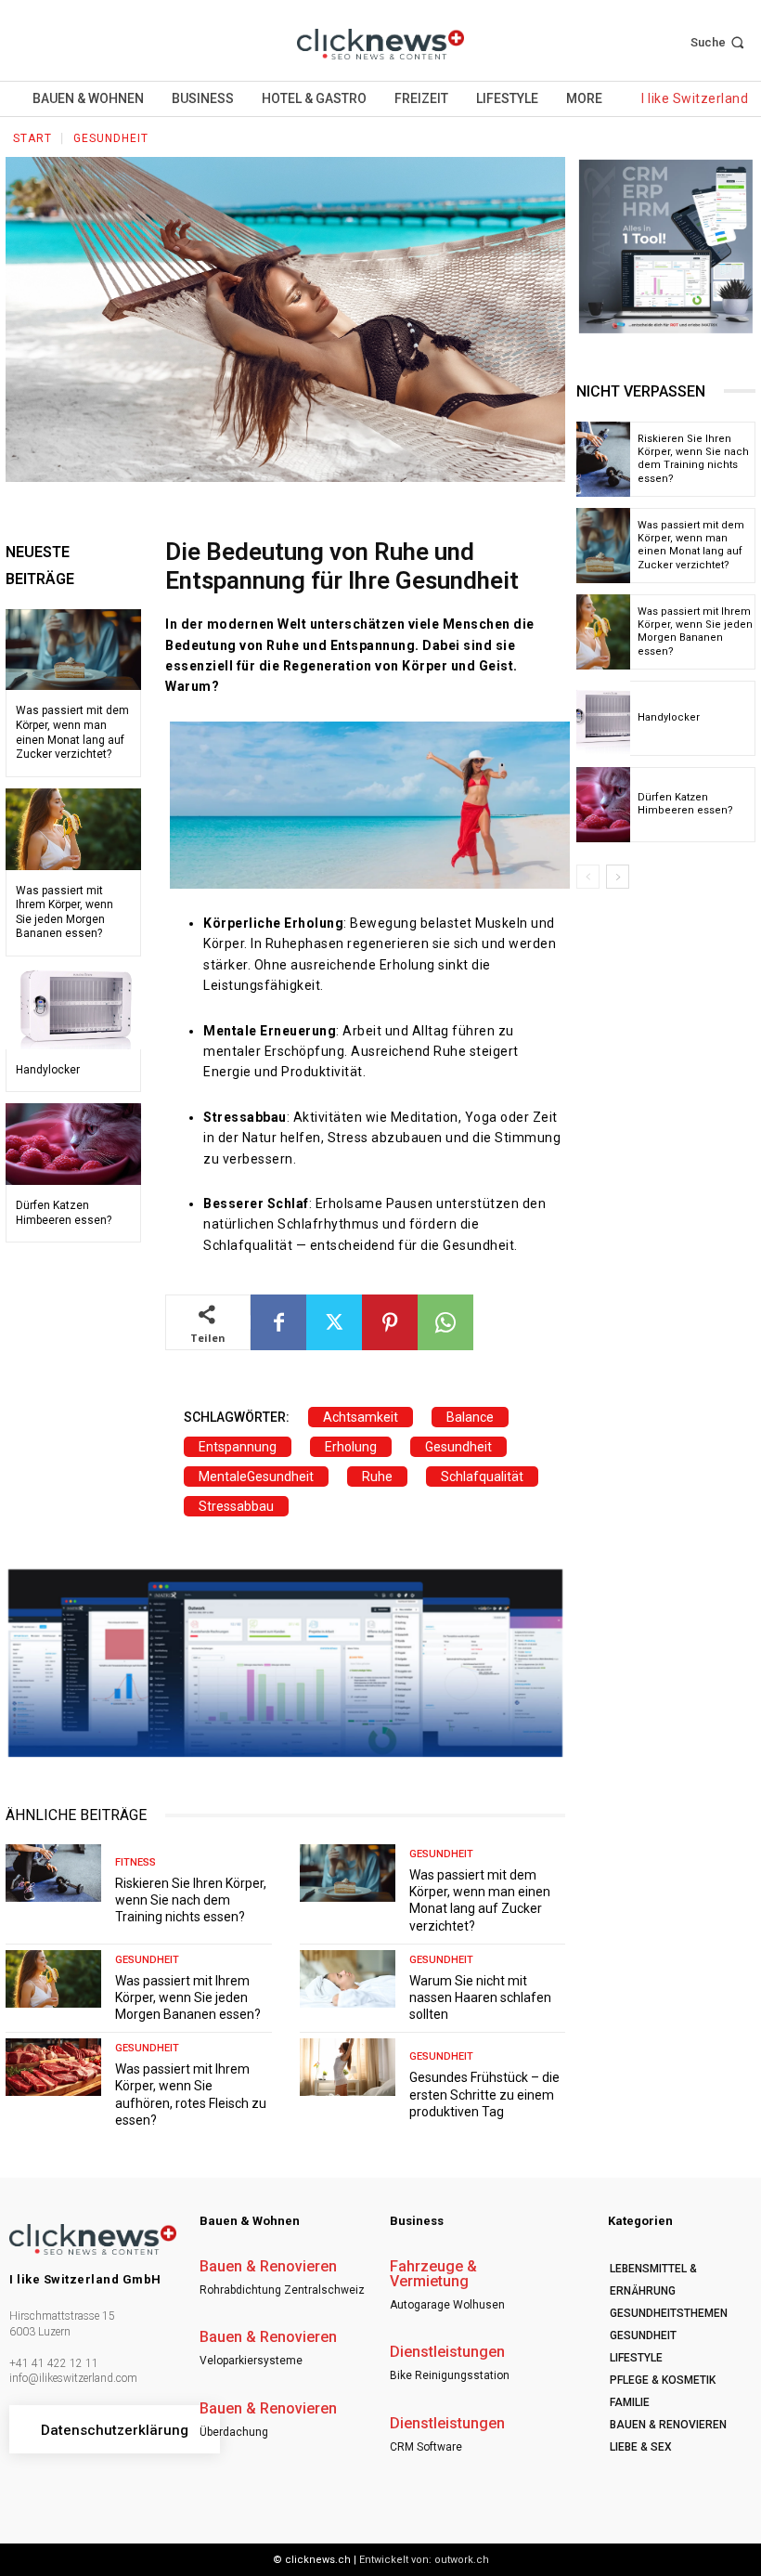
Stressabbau (236, 1506)
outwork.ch (462, 2560)
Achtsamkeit (361, 1417)
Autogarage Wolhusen (447, 2305)
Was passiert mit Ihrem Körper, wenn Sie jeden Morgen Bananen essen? (188, 1997)
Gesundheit (111, 138)
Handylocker (48, 1070)
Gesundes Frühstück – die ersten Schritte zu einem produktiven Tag (484, 2094)
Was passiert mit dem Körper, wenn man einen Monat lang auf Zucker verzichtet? (480, 1900)
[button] (719, 42)
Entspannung (238, 1447)
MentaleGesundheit (256, 1477)
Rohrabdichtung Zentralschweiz (282, 2290)
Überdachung (234, 2432)
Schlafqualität (482, 1477)
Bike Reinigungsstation (450, 2375)
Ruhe (377, 1477)
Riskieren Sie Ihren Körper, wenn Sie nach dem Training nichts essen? (191, 1900)
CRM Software (426, 2447)
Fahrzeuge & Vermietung (433, 2274)
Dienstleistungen (447, 2352)
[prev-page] (588, 877)
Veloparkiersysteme (251, 2361)
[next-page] (618, 877)
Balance (470, 1417)
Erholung (351, 1447)
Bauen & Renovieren (268, 2267)
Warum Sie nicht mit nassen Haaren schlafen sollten (480, 1997)
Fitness (135, 1862)
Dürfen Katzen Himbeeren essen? (685, 804)
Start (32, 138)
